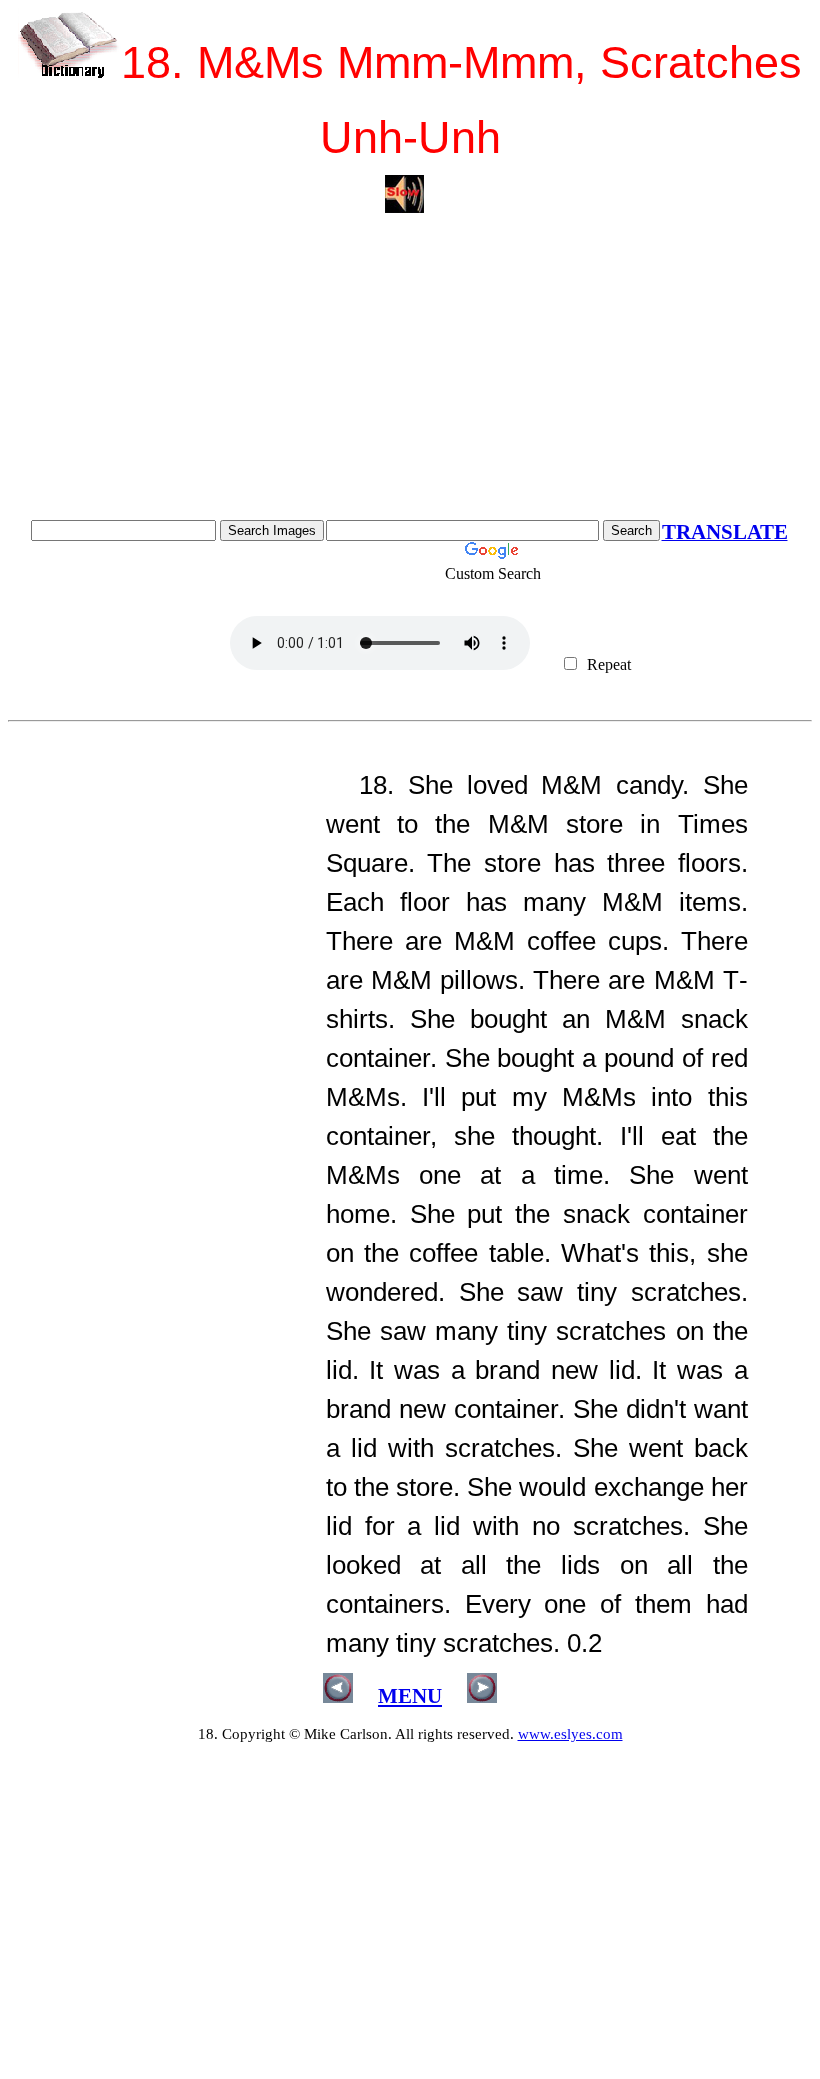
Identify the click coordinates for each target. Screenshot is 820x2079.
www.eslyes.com (570, 1734)
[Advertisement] (410, 370)
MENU (410, 1696)
